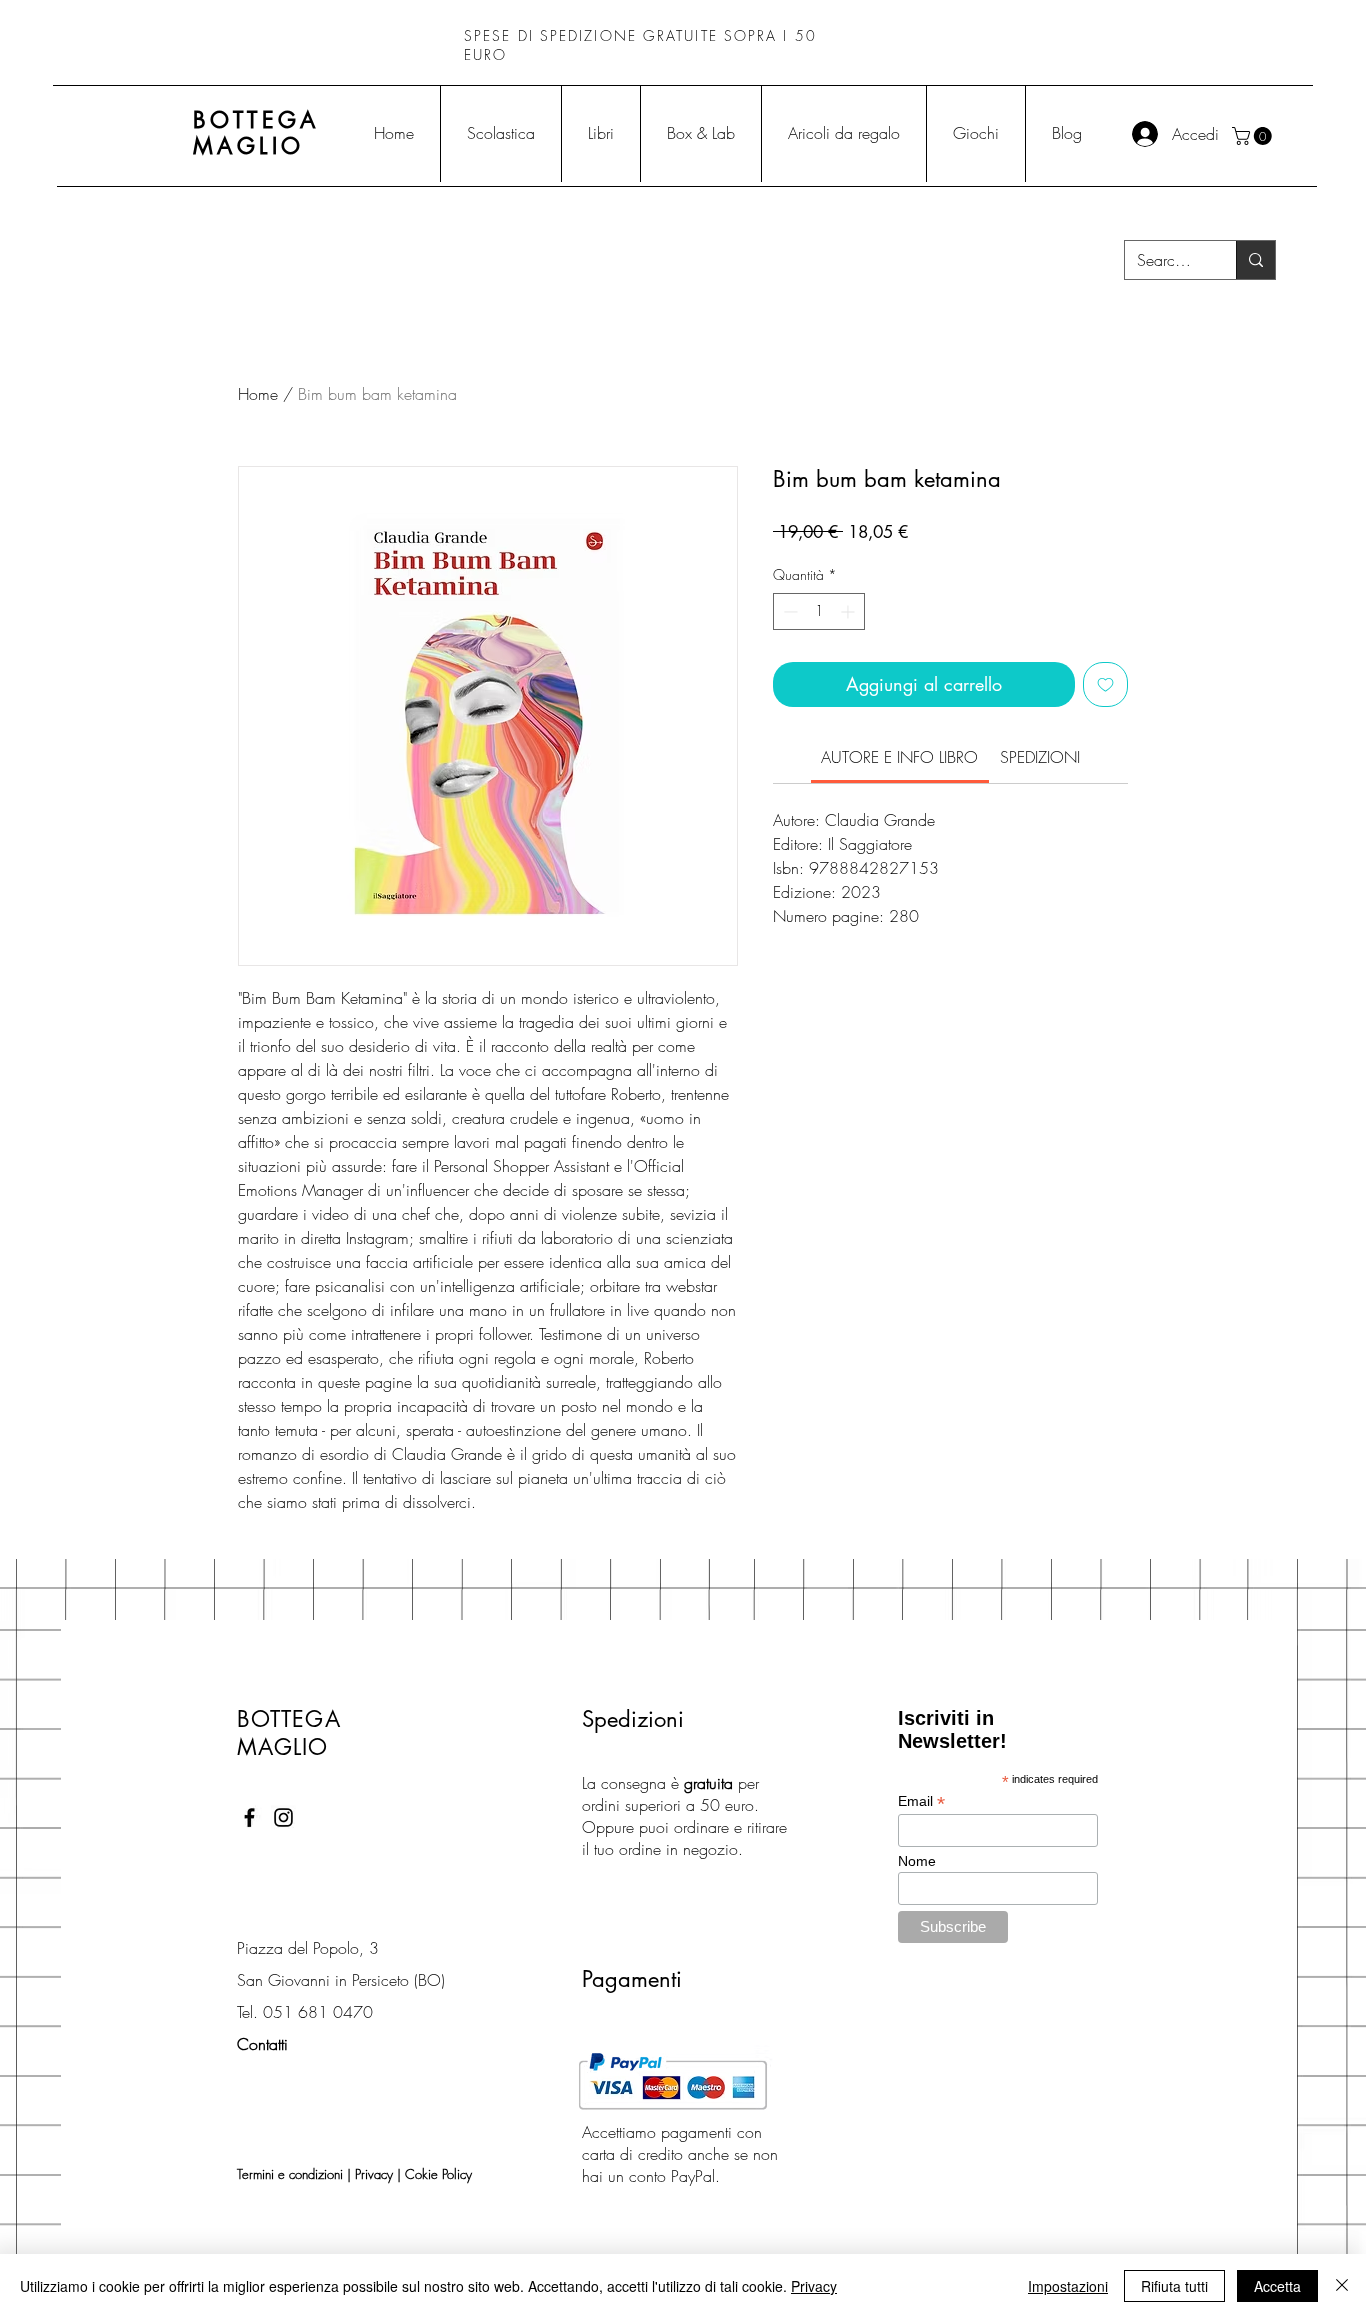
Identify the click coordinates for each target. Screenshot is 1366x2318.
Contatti (262, 2044)
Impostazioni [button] (1068, 2286)
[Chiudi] (1342, 2286)
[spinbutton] (819, 611)
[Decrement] (788, 611)
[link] (899, 757)
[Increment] (849, 611)
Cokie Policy (438, 2174)
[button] (1254, 136)
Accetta (1277, 2286)
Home (258, 394)
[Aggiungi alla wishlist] (1105, 684)
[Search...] (1255, 260)
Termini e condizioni (290, 2174)
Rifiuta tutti (1174, 2286)
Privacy (374, 2174)
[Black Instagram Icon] (283, 1817)
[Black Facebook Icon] (249, 1817)
